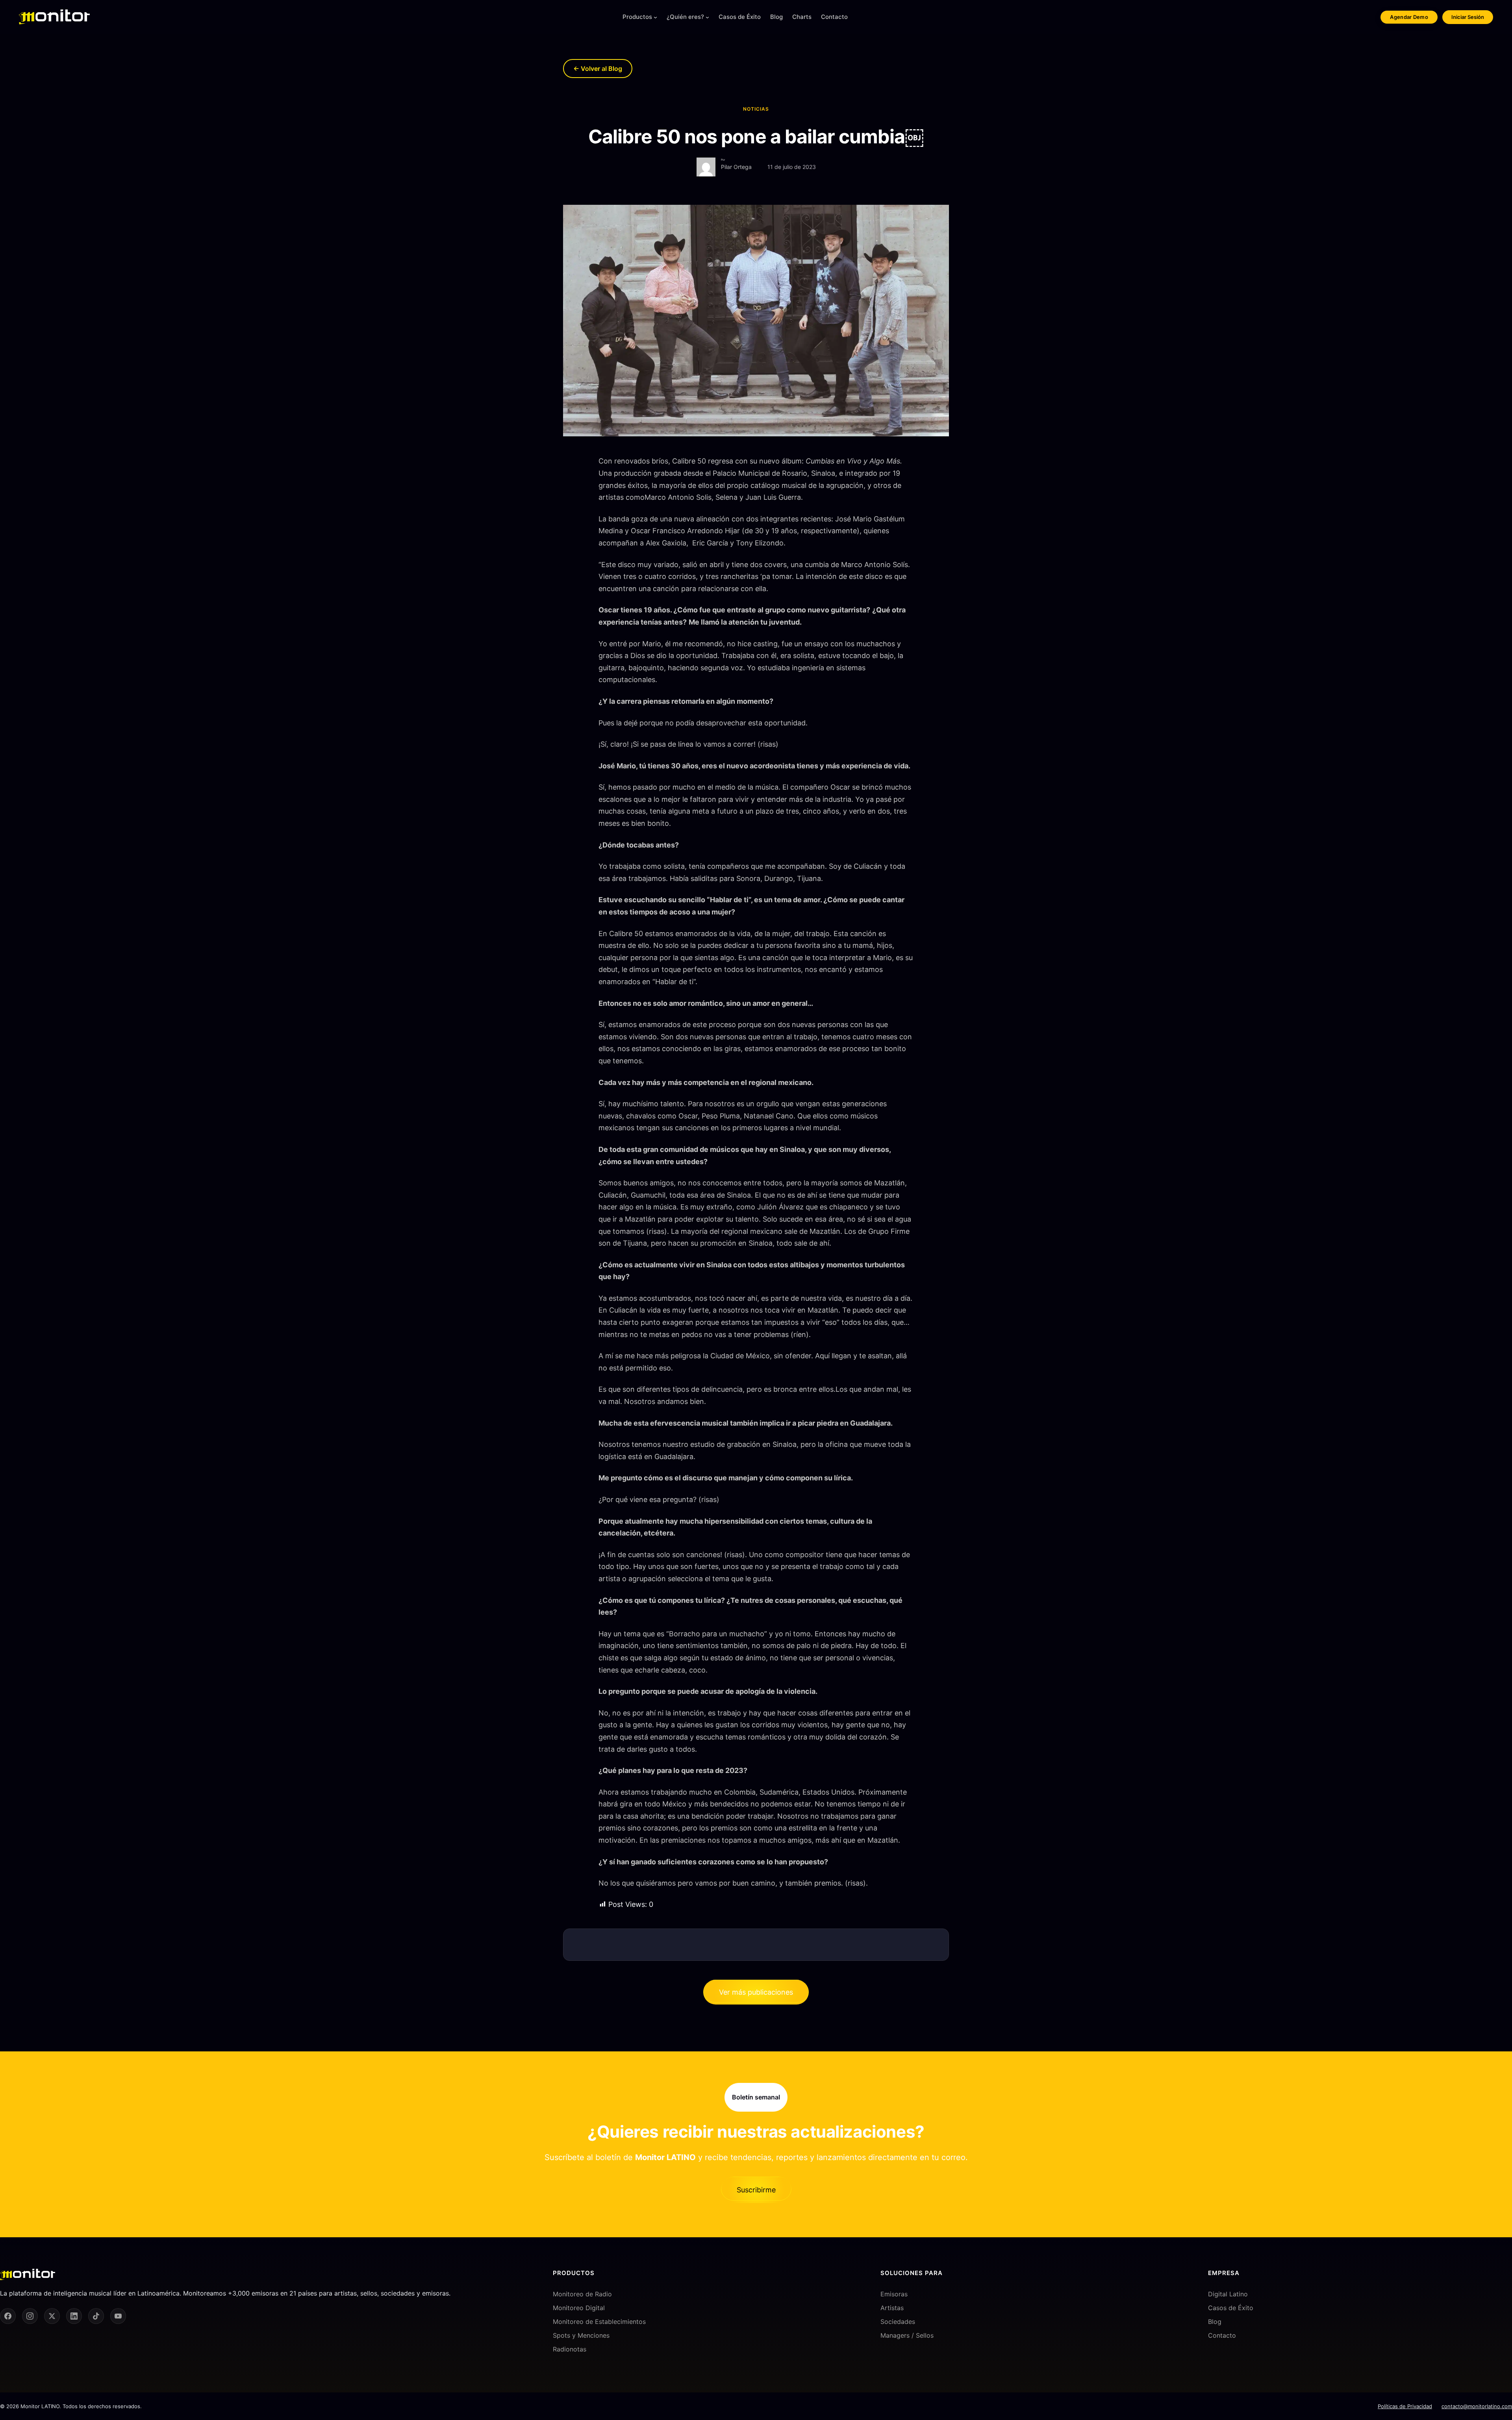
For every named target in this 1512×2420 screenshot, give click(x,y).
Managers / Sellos (907, 2335)
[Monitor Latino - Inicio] (54, 17)
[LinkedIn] (74, 2316)
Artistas (892, 2307)
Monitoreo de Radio (582, 2294)
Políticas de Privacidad (1405, 2406)
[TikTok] (96, 2316)
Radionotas (570, 2349)
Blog (1215, 2322)
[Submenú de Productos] (655, 17)
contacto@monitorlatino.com (1477, 2406)
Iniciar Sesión (1468, 17)
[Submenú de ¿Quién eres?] (707, 17)
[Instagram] (30, 2316)
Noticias (756, 109)
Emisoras (894, 2294)
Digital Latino (1228, 2294)
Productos (637, 17)
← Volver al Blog (598, 69)
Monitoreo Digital (579, 2307)
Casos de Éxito (1231, 2307)
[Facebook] (8, 2316)
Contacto (1222, 2335)
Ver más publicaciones (756, 1992)
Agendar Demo (1409, 17)
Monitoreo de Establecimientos (599, 2322)
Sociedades (898, 2322)
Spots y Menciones (581, 2335)
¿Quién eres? (685, 17)
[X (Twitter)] (52, 2316)
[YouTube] (118, 2316)
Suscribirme (756, 2190)
